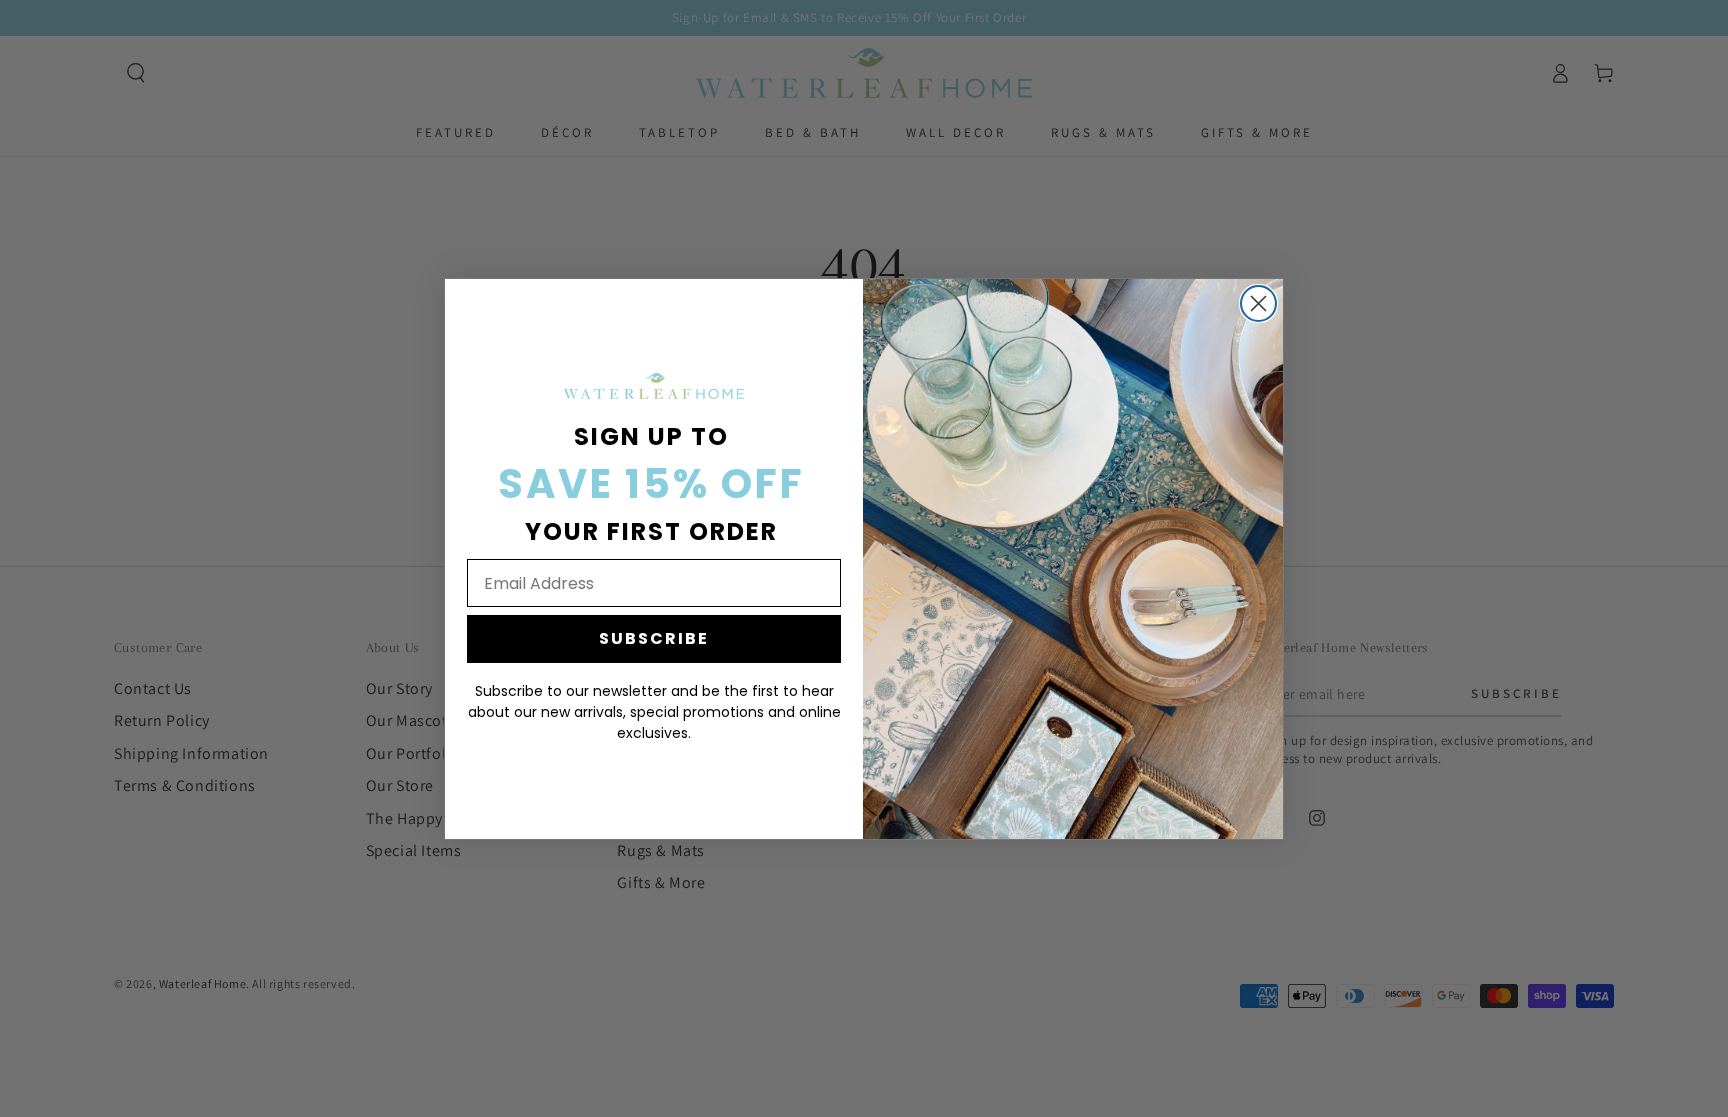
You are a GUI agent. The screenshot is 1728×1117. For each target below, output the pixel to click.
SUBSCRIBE (654, 638)
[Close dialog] (1258, 303)
